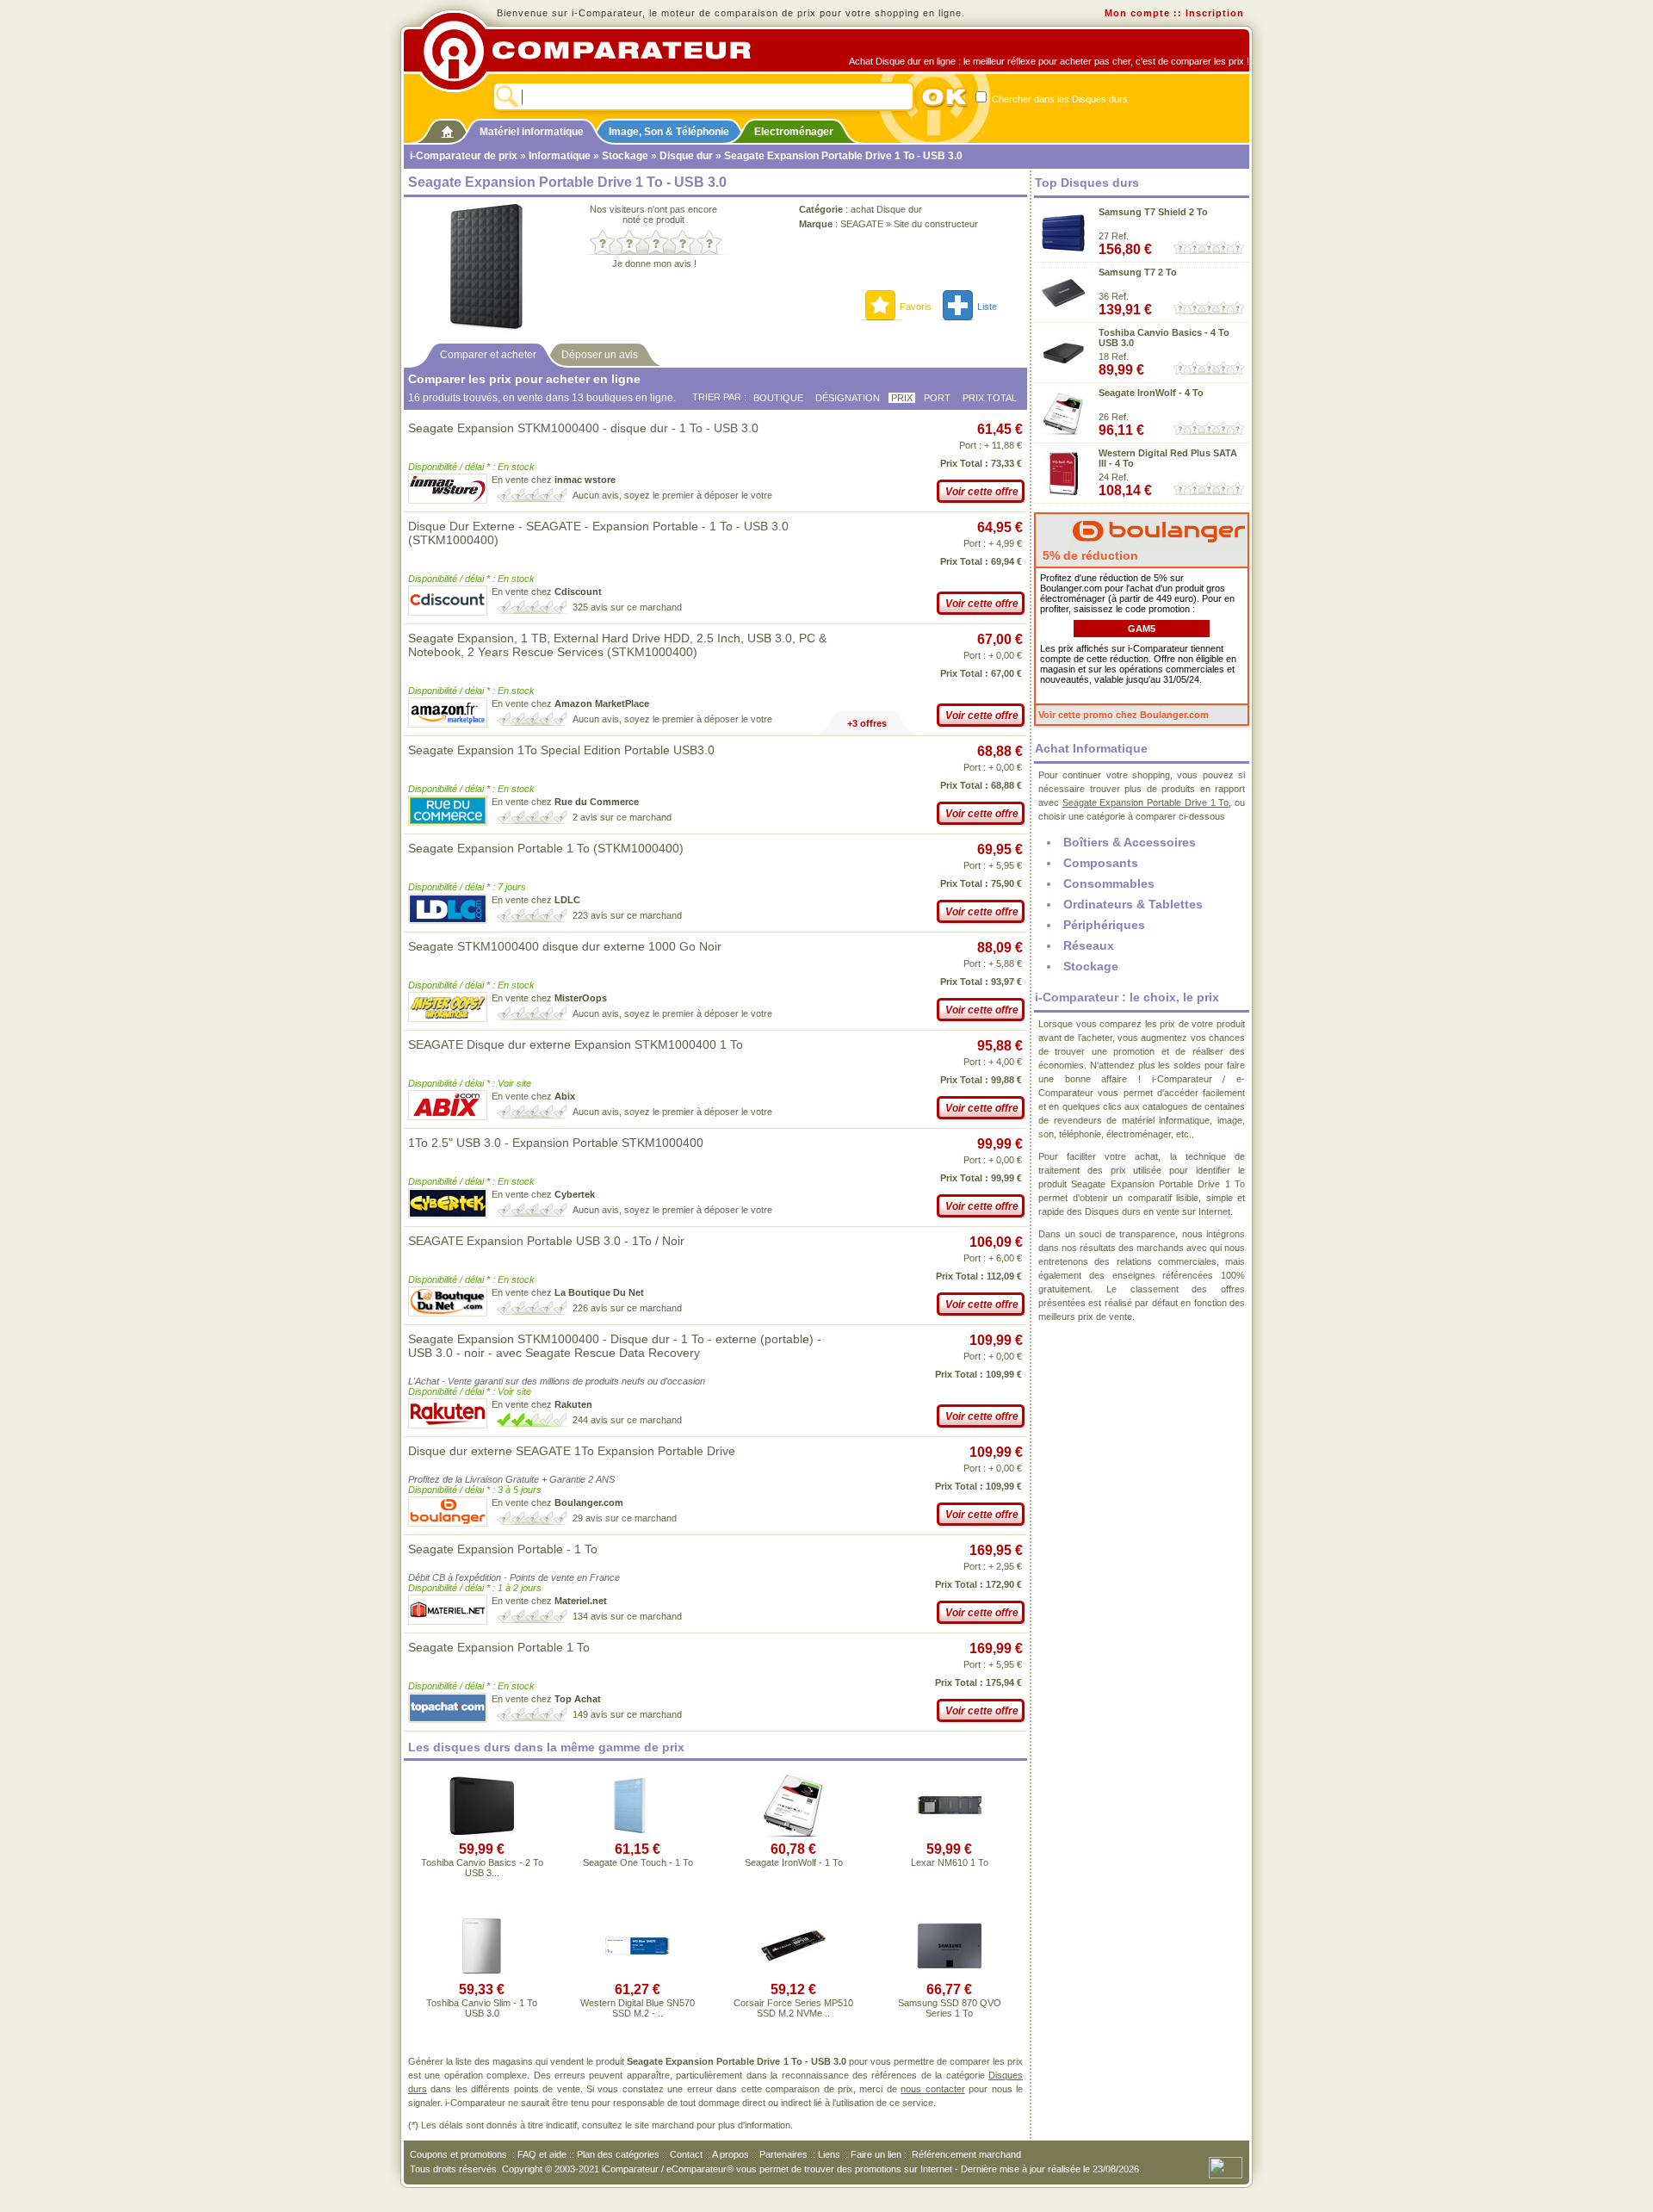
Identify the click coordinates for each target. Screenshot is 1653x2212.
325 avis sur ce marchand (627, 607)
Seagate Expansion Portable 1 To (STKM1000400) (546, 848)
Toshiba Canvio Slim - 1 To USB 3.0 (482, 2008)
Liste (987, 307)
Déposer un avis (600, 355)
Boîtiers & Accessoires (1130, 842)
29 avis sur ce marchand (625, 1518)
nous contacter (932, 2089)
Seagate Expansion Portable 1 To (499, 1647)
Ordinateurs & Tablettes (1133, 904)
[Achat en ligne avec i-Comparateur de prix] (597, 51)
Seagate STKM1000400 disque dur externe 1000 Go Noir (565, 946)
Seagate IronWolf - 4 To (1151, 393)
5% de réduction (1089, 555)
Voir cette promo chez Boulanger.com (1124, 715)
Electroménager (794, 132)
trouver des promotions (853, 2169)
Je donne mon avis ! (654, 263)
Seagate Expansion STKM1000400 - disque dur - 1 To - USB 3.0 (583, 428)
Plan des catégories (618, 2154)
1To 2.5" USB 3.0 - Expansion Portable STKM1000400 (556, 1143)
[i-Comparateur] (447, 128)
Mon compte (1137, 13)
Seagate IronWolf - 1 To (794, 1862)
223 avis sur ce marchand (627, 915)
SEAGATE (862, 224)
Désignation (848, 398)
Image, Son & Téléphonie (669, 132)
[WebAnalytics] (1226, 2166)
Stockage (625, 156)
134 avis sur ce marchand (627, 1616)
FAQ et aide (542, 2154)
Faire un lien (876, 2154)
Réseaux (1089, 945)
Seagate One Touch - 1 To (638, 1862)
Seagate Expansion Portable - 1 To (503, 1549)
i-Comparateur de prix (464, 156)
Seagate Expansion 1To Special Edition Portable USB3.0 (561, 750)
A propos (731, 2154)
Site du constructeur (936, 224)
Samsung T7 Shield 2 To (1153, 212)
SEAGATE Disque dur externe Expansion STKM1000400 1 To (576, 1044)
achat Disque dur (886, 209)
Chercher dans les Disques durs (1059, 99)
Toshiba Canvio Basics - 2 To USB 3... (482, 1868)
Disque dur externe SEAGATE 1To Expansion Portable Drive (572, 1451)
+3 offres (867, 723)
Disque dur (686, 156)
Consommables (1109, 883)
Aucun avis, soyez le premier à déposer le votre (672, 495)
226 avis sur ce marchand (627, 1308)
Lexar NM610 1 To (950, 1862)
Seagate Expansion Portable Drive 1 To (1146, 802)
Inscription (1215, 13)
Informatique (560, 156)
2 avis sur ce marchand (622, 817)
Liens (829, 2154)
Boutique (778, 398)
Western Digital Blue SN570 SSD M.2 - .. (638, 2008)
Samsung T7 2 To (1138, 272)
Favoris (916, 307)
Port (937, 398)
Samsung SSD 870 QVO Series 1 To (950, 2008)
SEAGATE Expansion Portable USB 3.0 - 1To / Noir (546, 1241)
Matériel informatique (532, 132)
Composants (1101, 863)
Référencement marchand (966, 2154)
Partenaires (783, 2154)
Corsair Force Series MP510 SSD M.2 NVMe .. (793, 2008)
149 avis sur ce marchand (627, 1714)
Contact (686, 2154)
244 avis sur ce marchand (627, 1420)
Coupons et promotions (458, 2154)
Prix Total (990, 398)
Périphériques (1104, 925)
